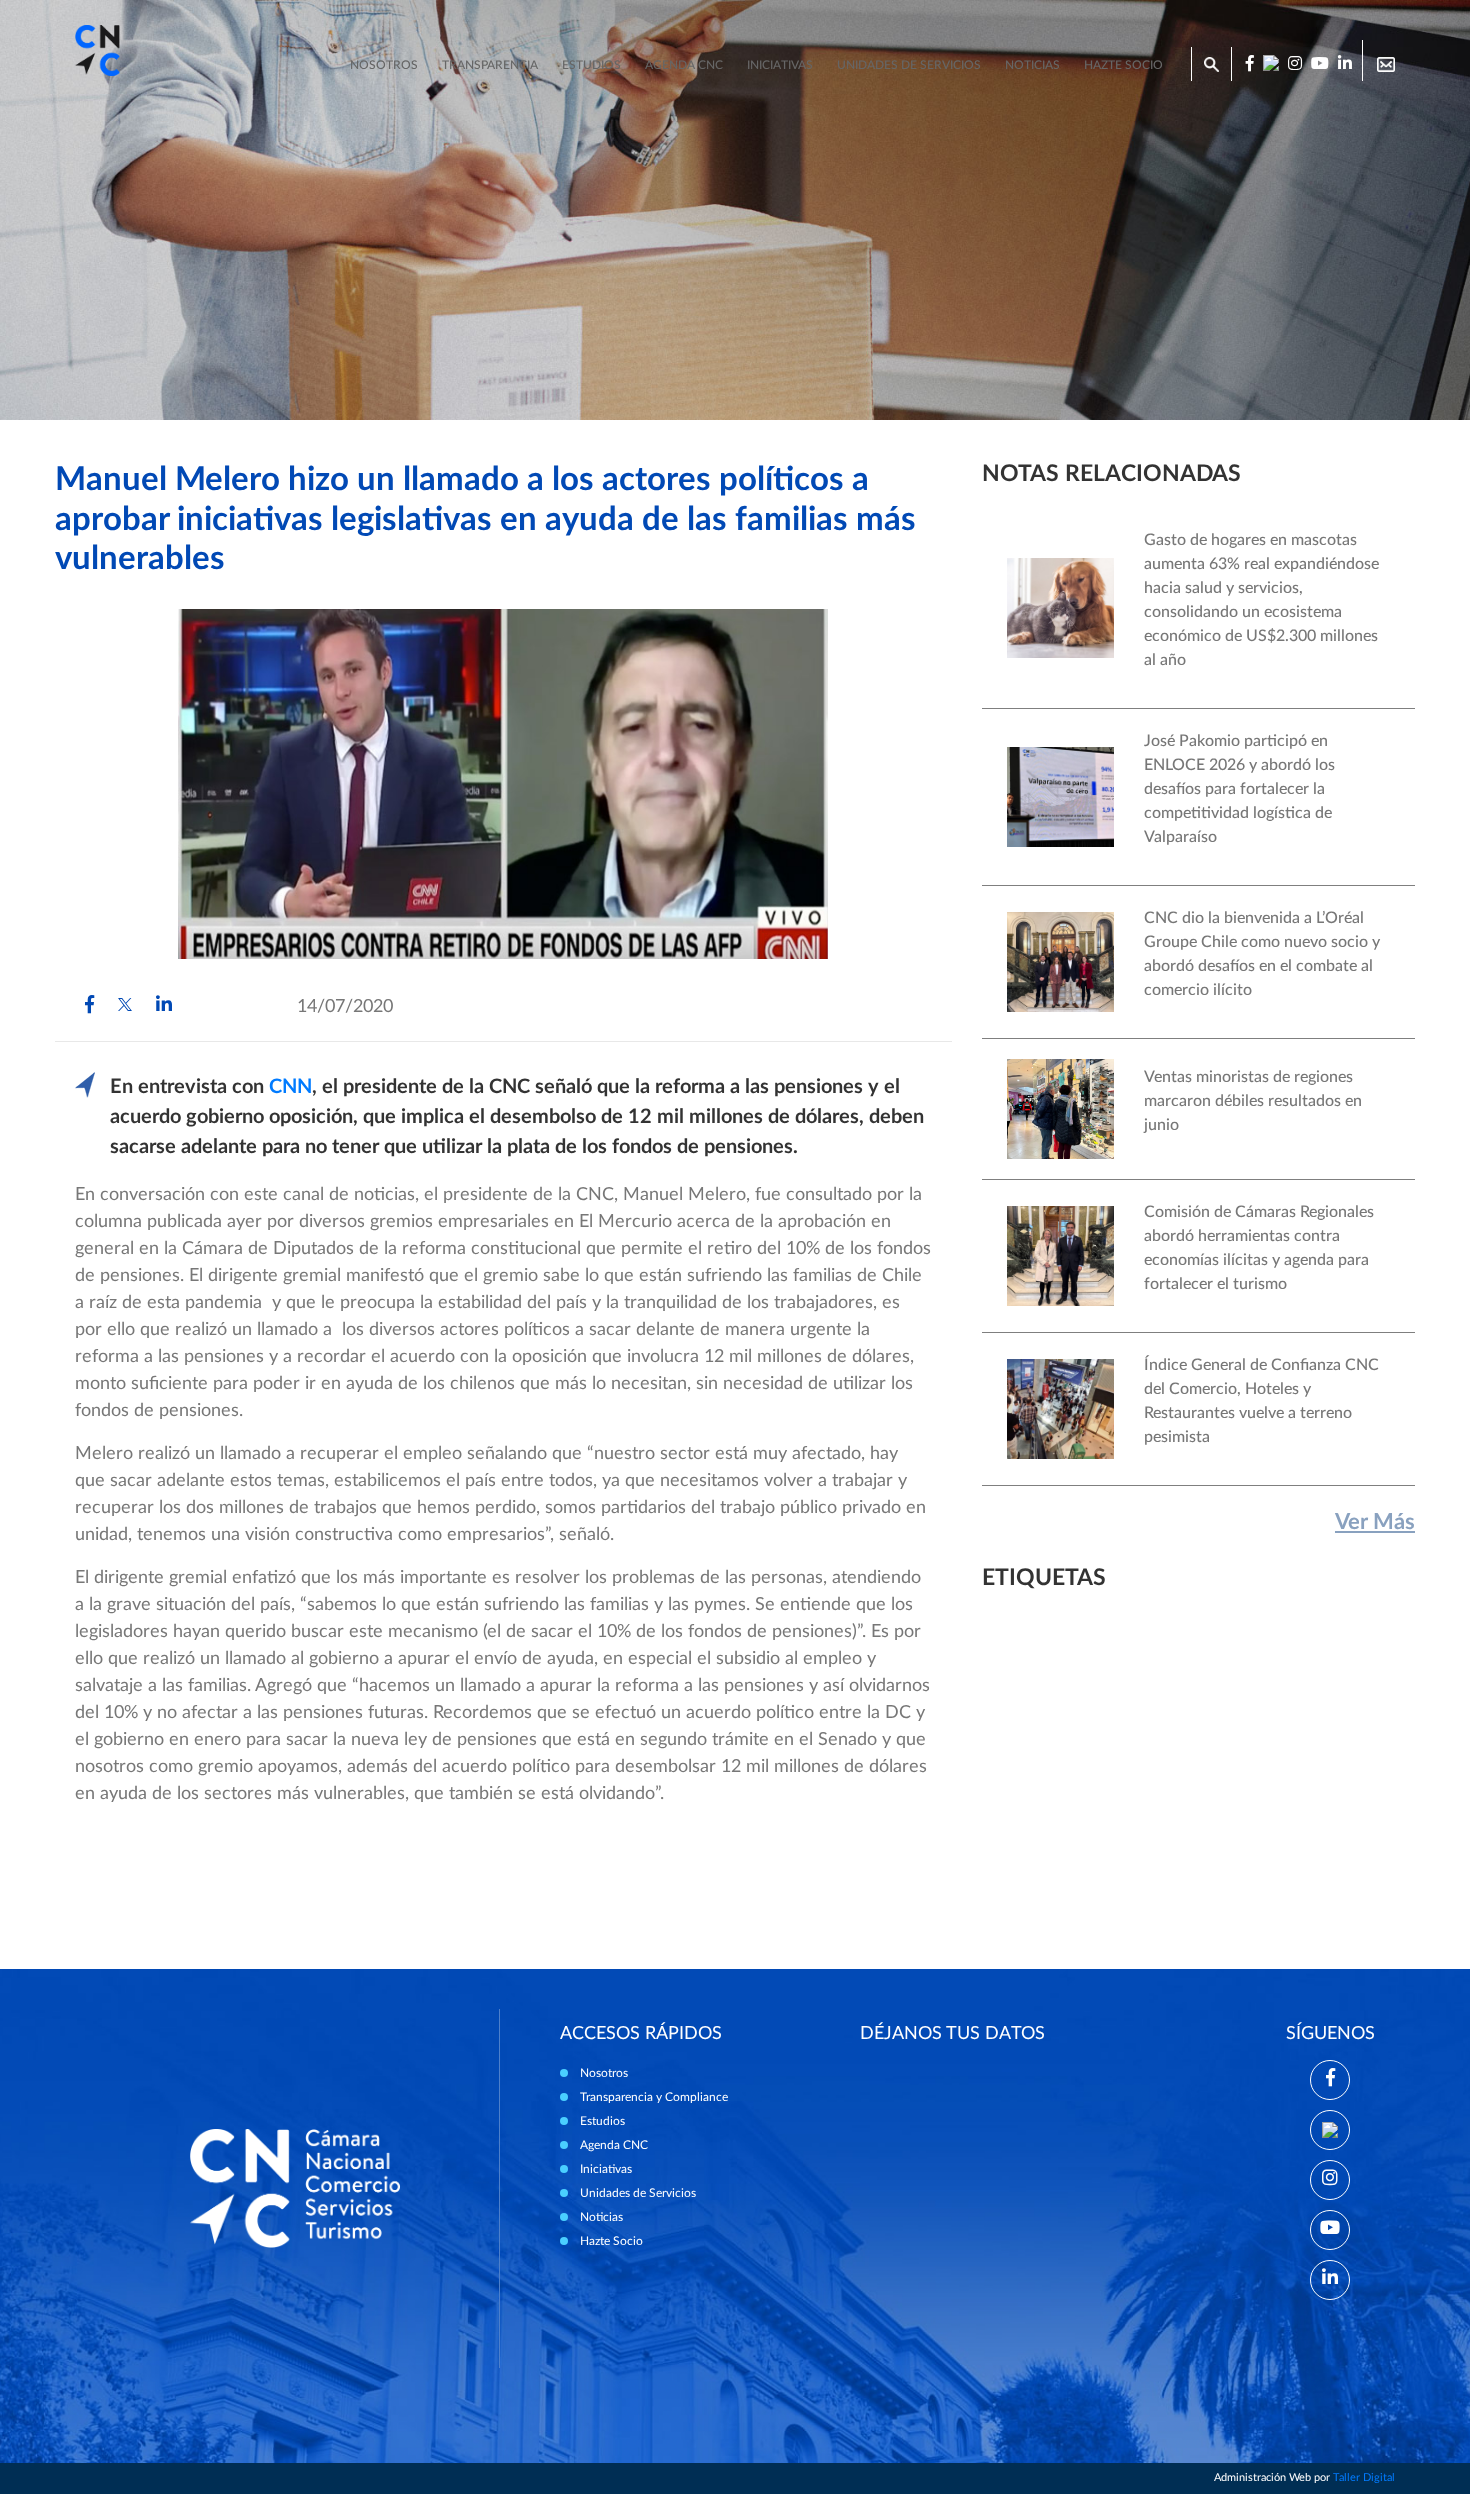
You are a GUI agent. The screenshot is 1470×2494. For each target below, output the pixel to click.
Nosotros (384, 65)
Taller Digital (1364, 2477)
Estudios (591, 65)
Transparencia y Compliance (654, 2097)
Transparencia (490, 65)
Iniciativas (780, 65)
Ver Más (1375, 1522)
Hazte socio (1123, 65)
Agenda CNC (684, 65)
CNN (290, 1087)
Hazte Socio (611, 2241)
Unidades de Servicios (909, 65)
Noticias (1032, 65)
